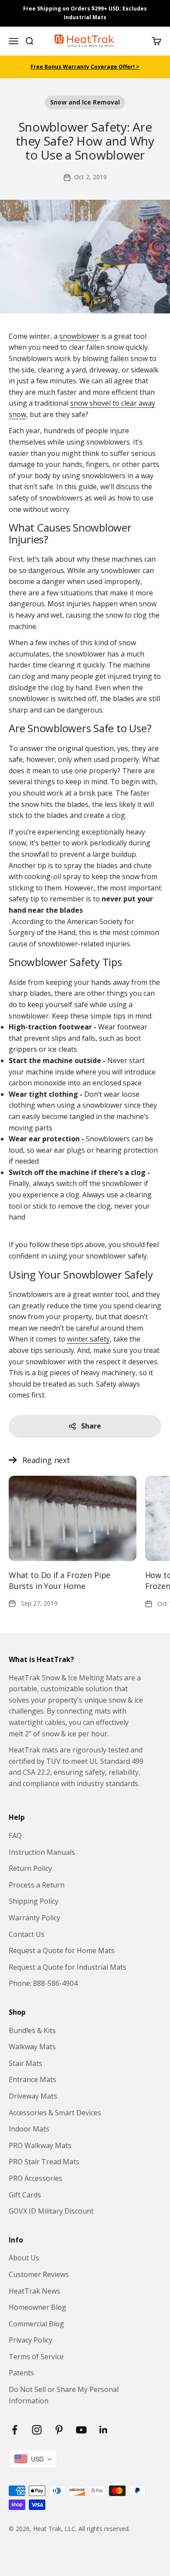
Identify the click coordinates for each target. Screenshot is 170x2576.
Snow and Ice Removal (85, 102)
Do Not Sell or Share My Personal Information (64, 2395)
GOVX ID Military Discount (51, 2211)
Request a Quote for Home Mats (62, 1950)
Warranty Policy (34, 1918)
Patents (21, 2373)
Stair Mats (25, 2063)
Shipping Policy (34, 1901)
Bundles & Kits (32, 2030)
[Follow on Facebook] (15, 2430)
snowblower (79, 336)
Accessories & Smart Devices (55, 2113)
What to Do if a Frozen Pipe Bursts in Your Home (59, 1580)
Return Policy (30, 1868)
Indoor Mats (29, 2129)
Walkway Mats (32, 2047)
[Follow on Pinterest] (59, 2430)
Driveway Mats (33, 2096)
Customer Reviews (39, 2274)
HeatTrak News (34, 2291)
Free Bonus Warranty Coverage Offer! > (85, 67)
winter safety (88, 1339)
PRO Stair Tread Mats (44, 2162)
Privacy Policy (31, 2340)
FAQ (15, 1836)
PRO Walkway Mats (40, 2145)
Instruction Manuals (42, 1852)
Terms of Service (36, 2357)
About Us (24, 2258)
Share (91, 1426)
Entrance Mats (32, 2079)
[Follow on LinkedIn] (104, 2430)
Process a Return (37, 1885)
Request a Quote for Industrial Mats (68, 1967)
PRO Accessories (36, 2178)
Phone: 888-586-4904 (43, 1983)
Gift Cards (25, 2195)
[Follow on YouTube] (81, 2430)
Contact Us (27, 1934)
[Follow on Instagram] (37, 2430)
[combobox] (33, 2459)
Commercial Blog (36, 2324)
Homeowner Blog (37, 2307)
